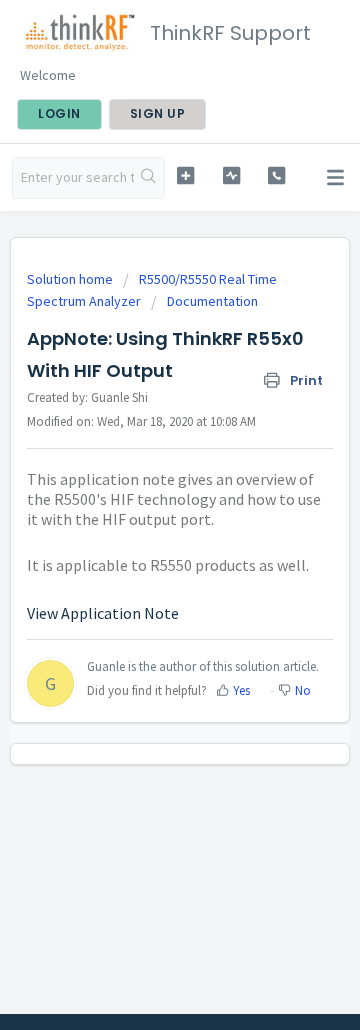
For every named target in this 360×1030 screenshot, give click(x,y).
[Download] (143, 501)
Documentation (212, 301)
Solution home (71, 279)
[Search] (149, 178)
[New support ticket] (185, 175)
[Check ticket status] (231, 175)
